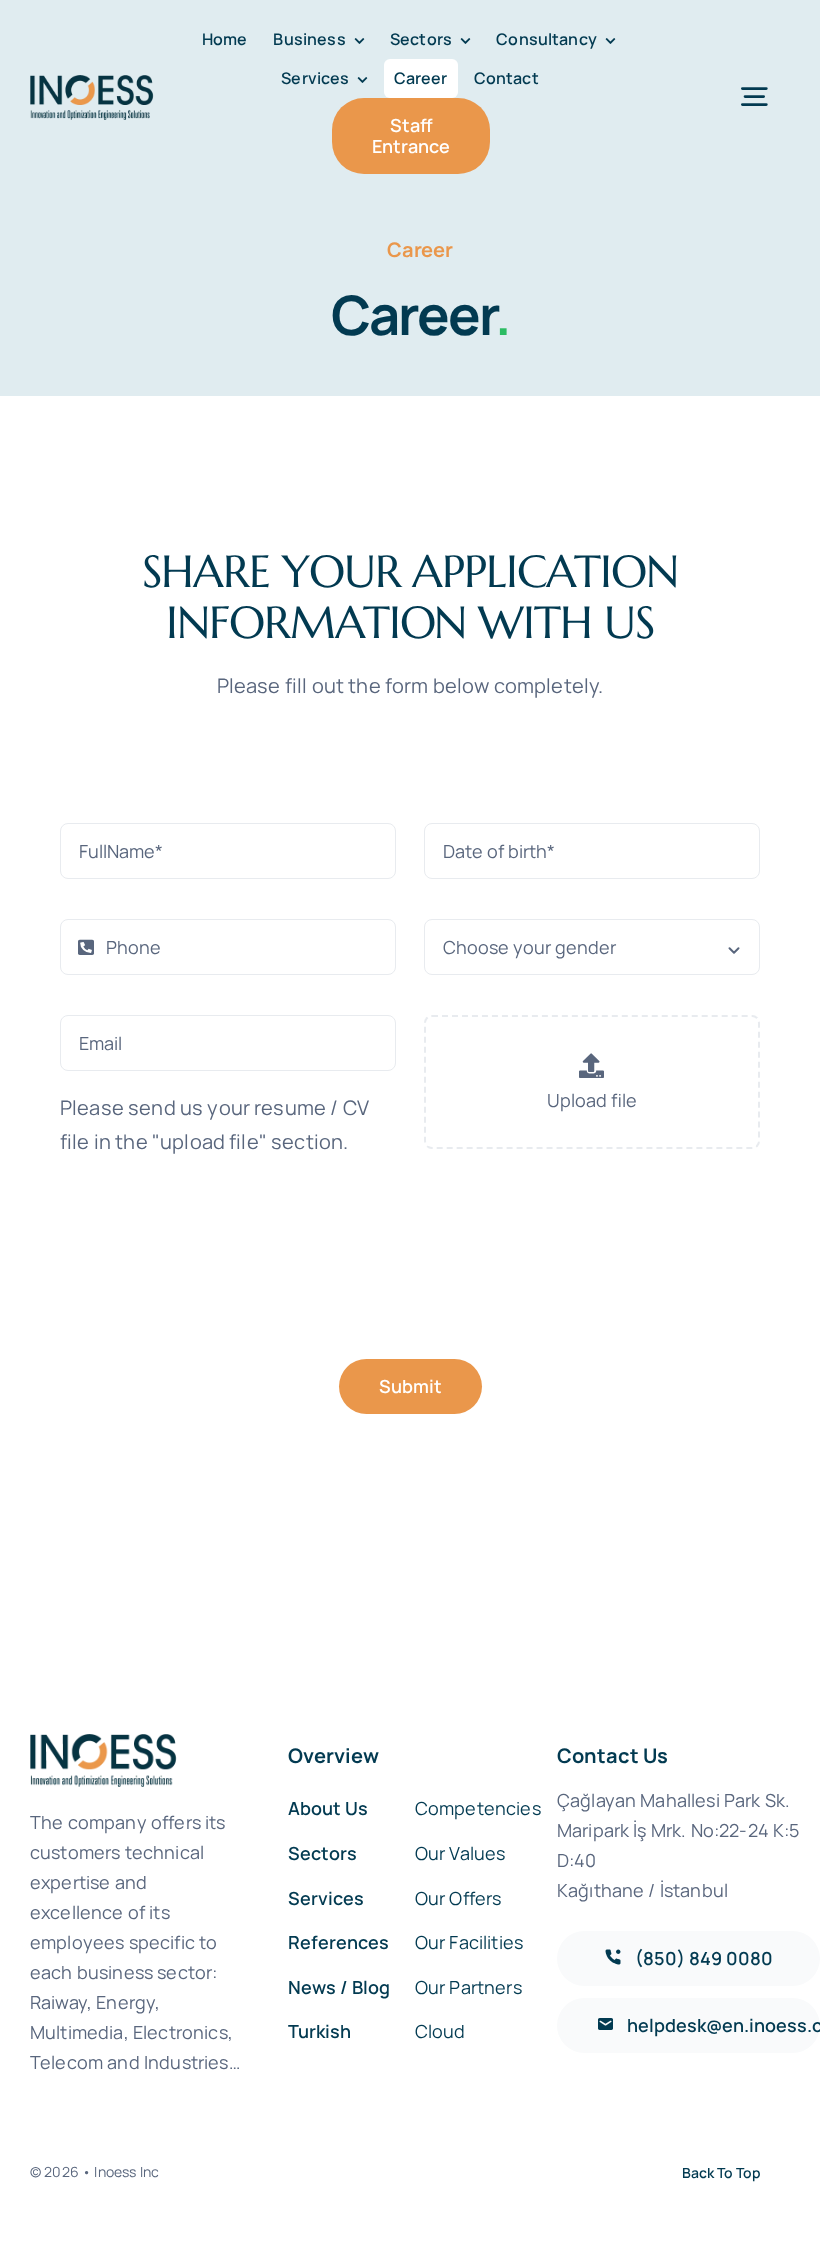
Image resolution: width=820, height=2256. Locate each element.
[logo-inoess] (94, 84)
